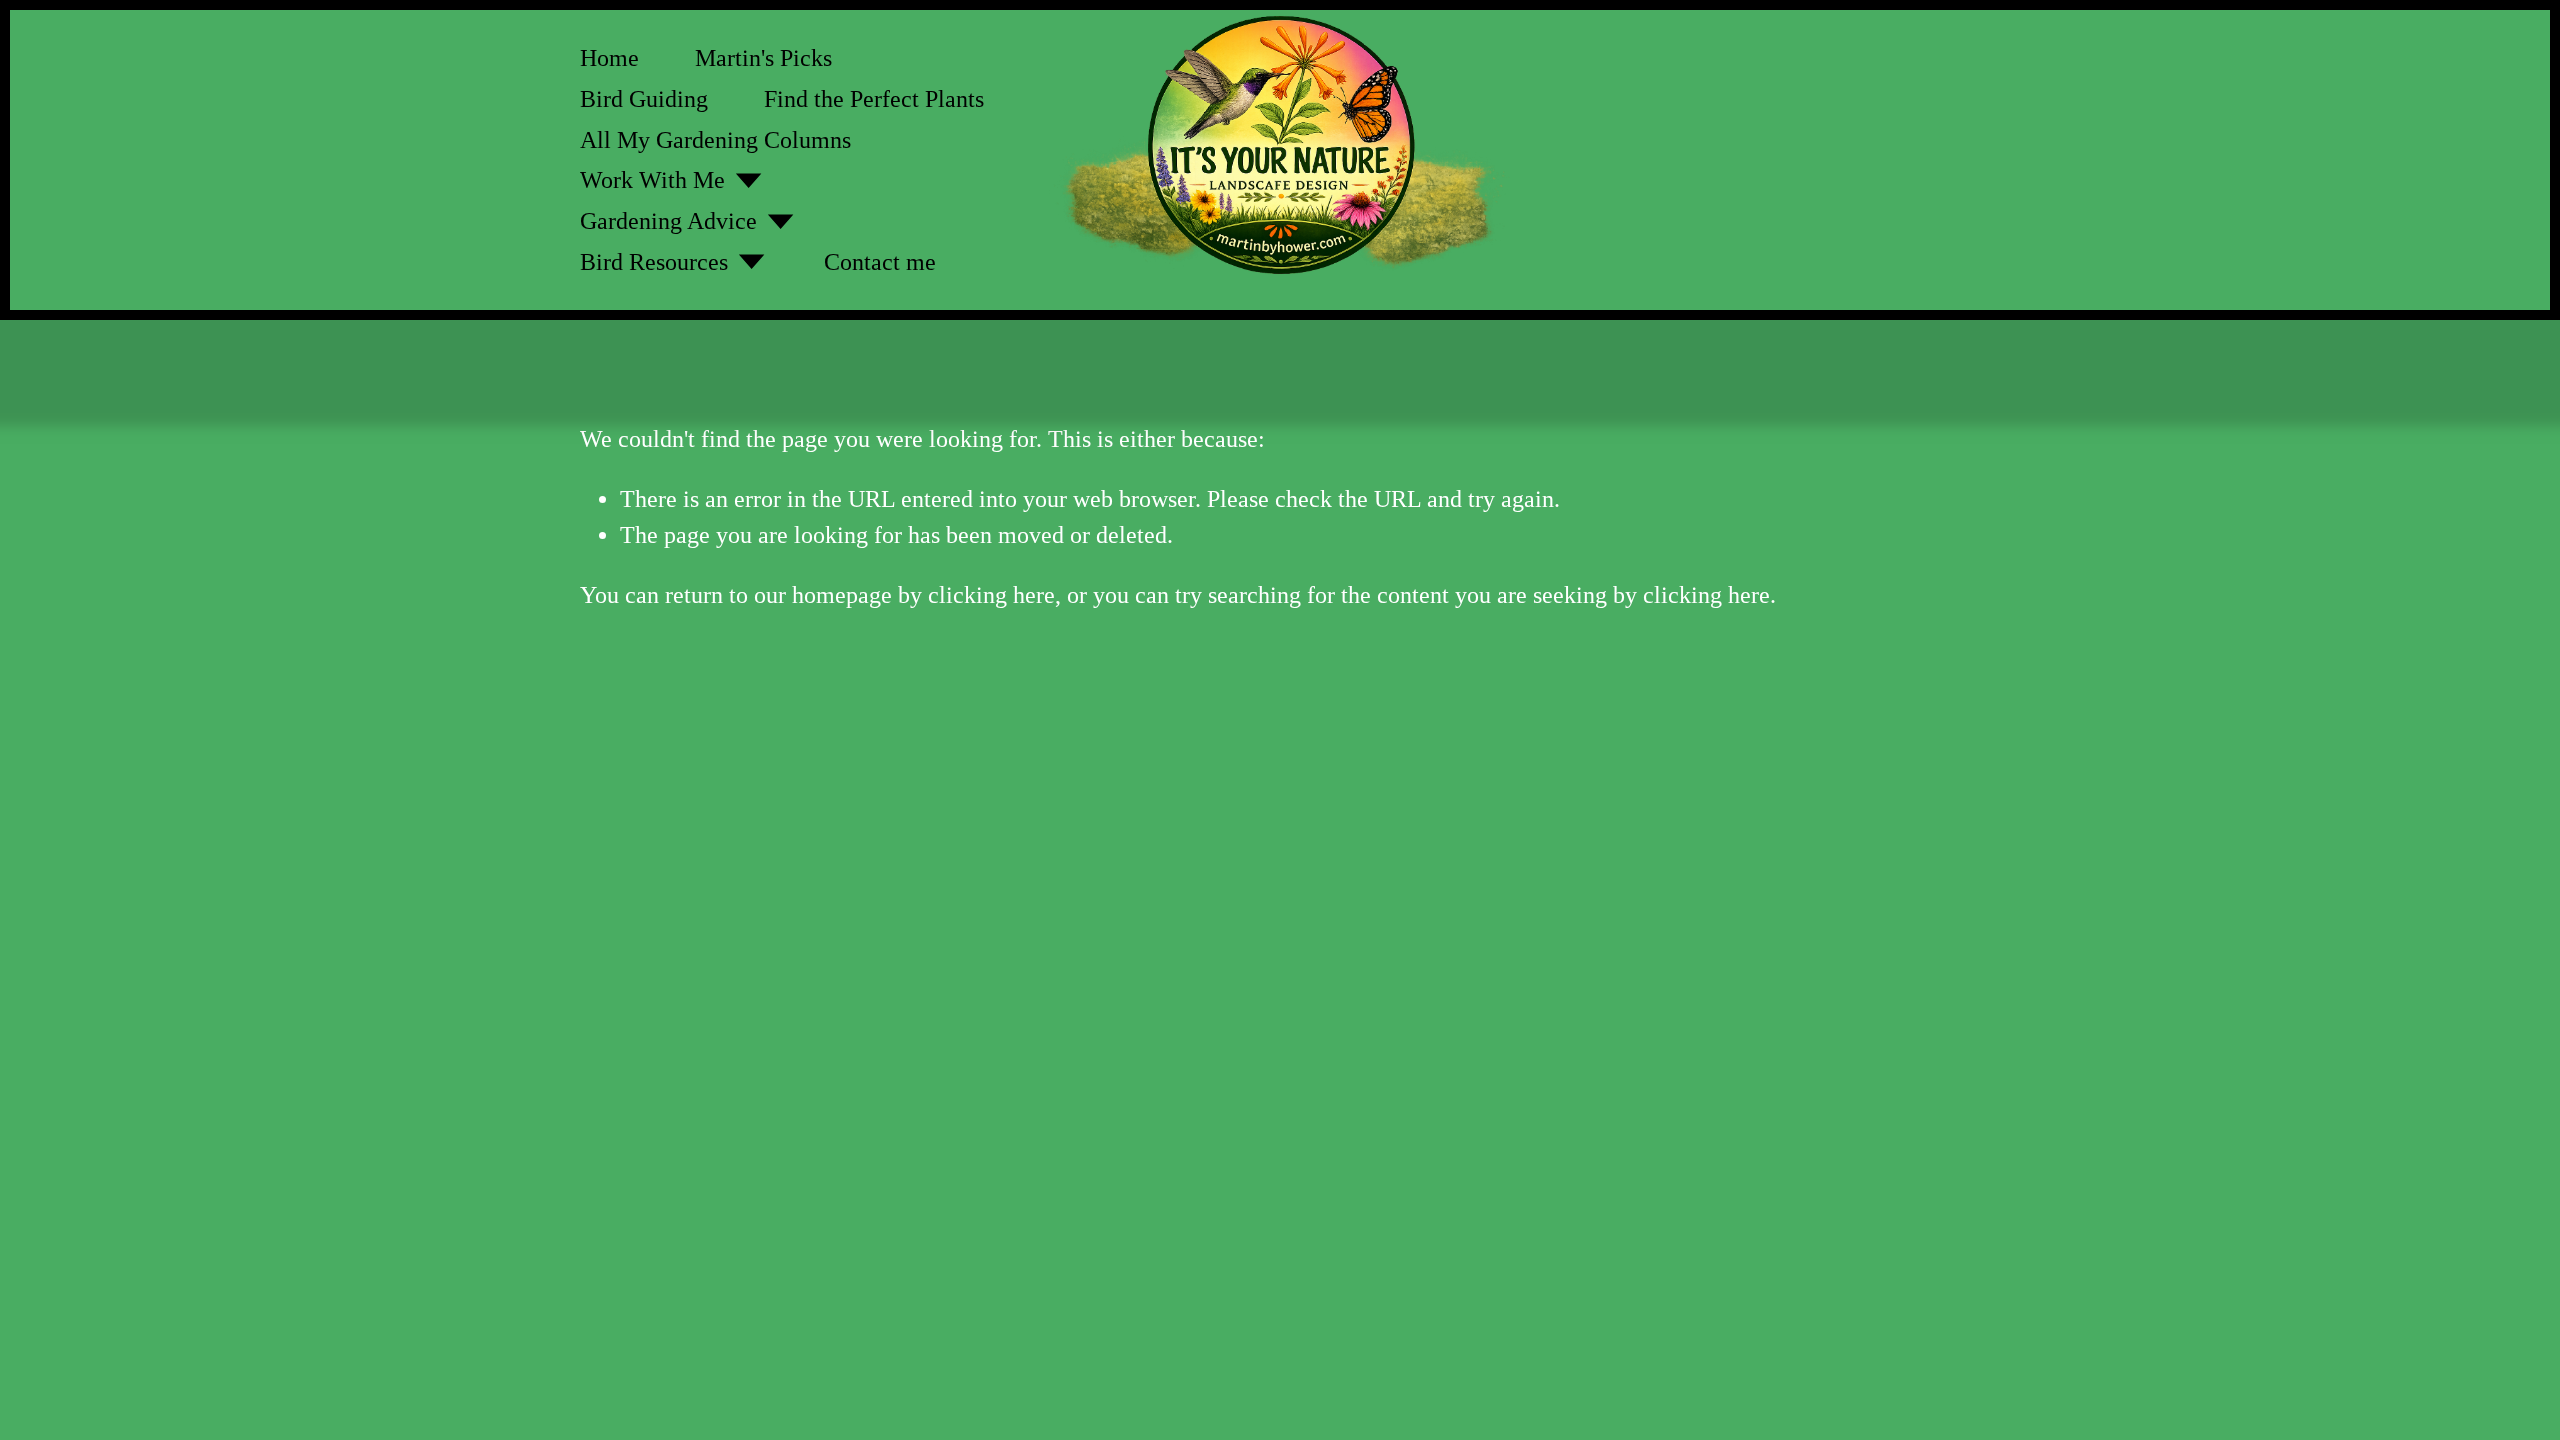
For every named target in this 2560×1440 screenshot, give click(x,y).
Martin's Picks (763, 58)
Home (609, 58)
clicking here (991, 595)
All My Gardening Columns (715, 140)
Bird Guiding (644, 99)
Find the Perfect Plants (874, 99)
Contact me (880, 262)
